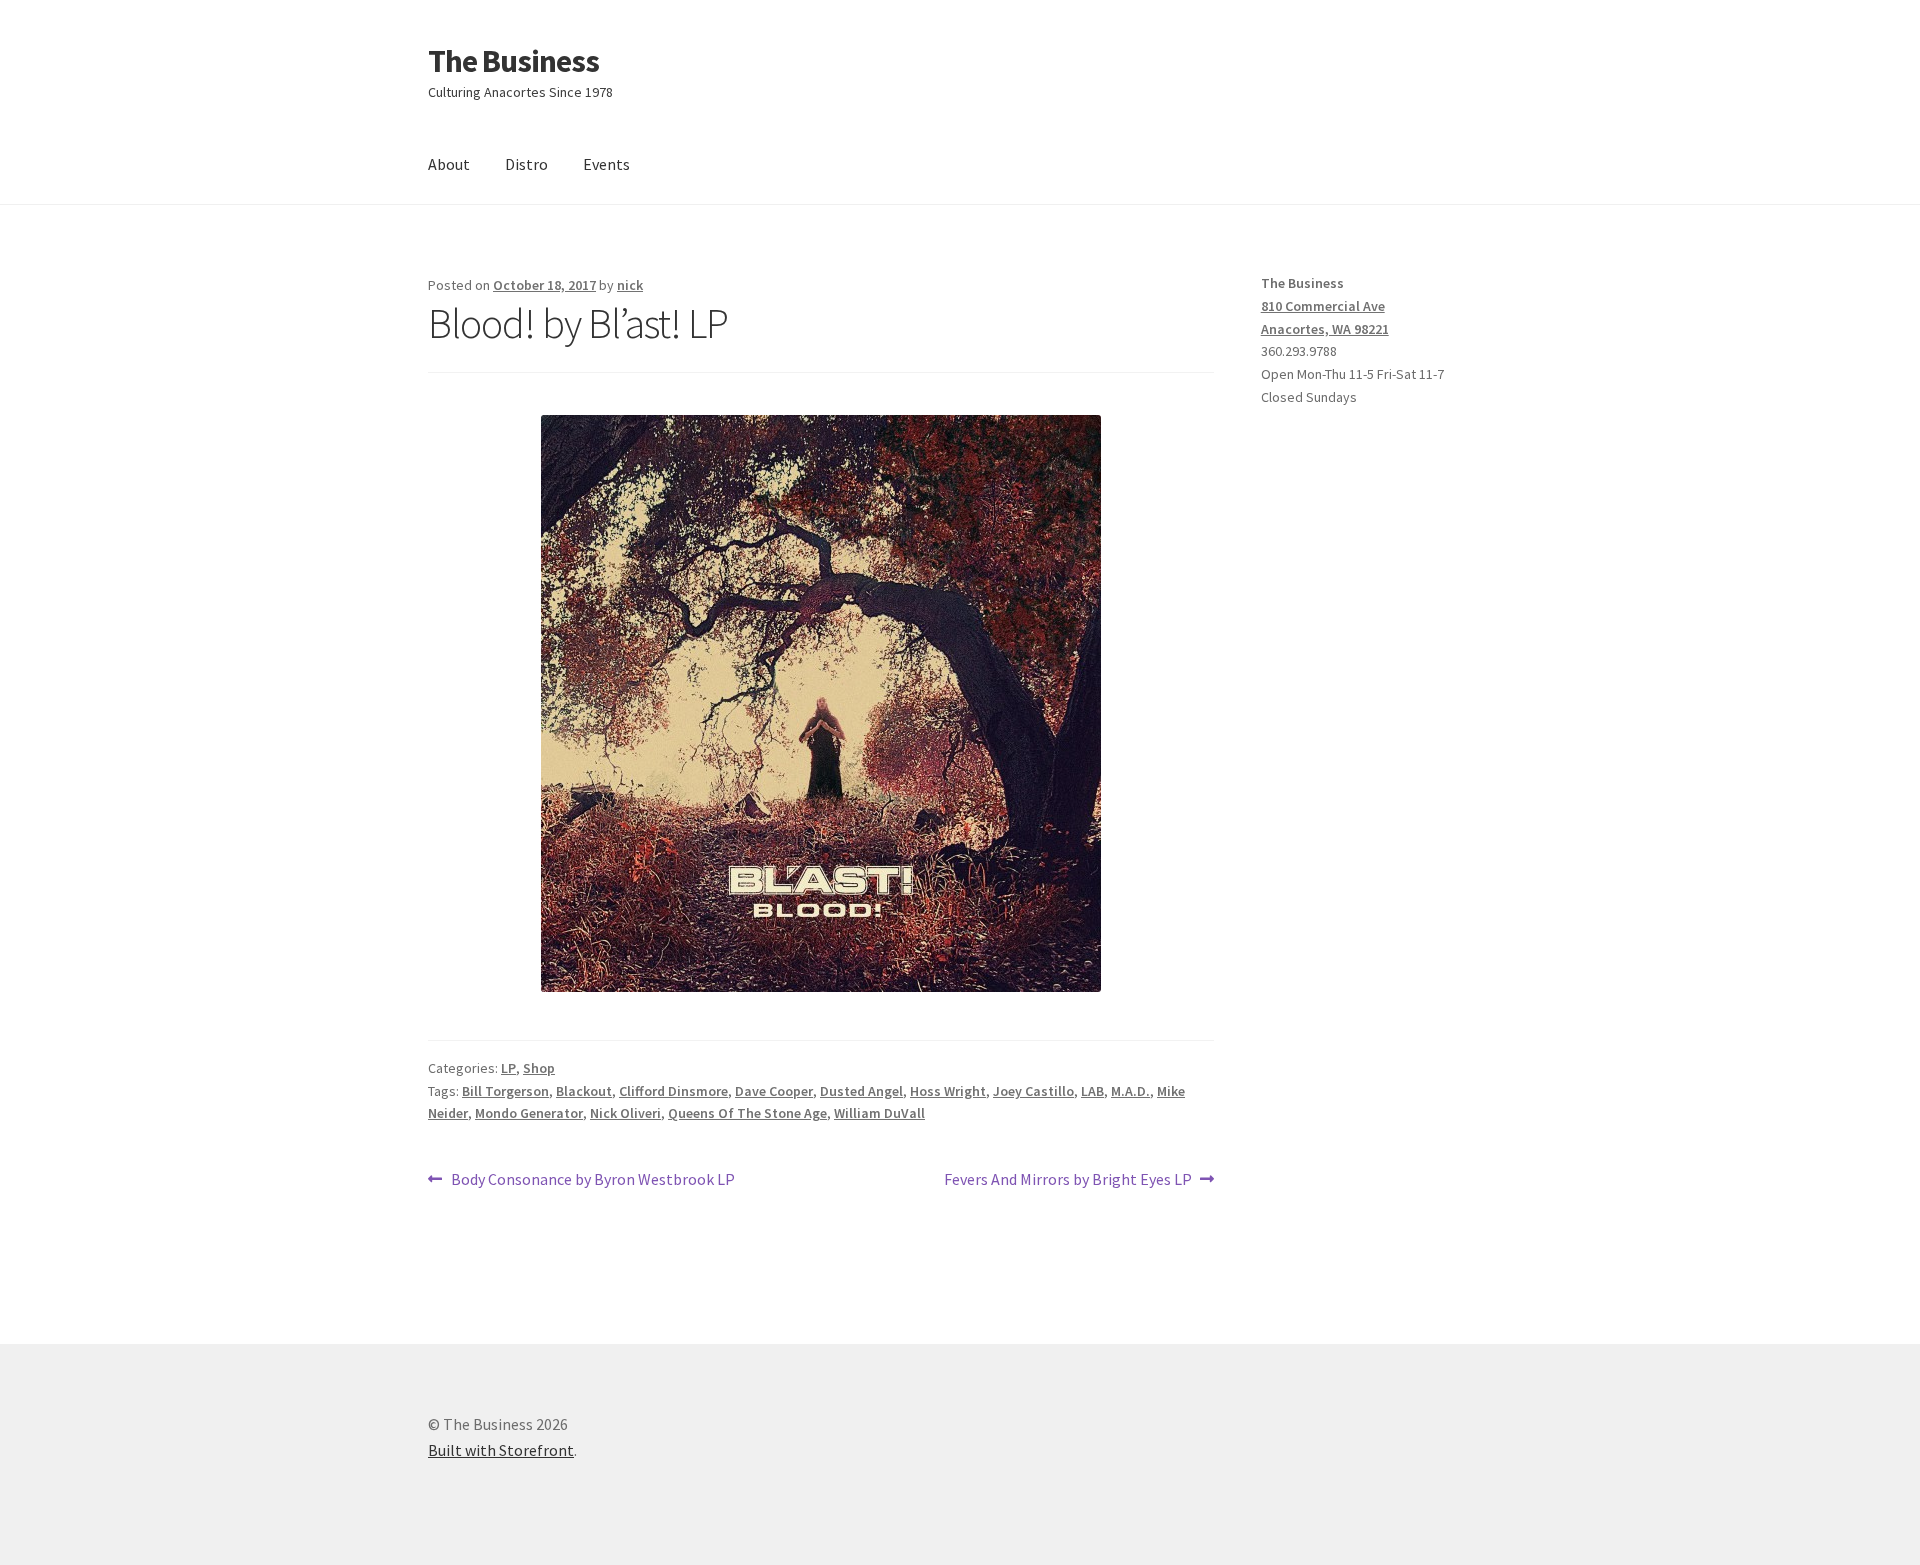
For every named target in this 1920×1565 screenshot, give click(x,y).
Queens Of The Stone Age (747, 1113)
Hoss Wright (948, 1091)
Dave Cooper (774, 1091)
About (449, 164)
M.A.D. (1130, 1091)
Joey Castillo (1033, 1091)
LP (508, 1068)
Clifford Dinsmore (673, 1091)
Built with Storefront (501, 1450)
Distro (526, 164)
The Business (513, 61)
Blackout (584, 1091)
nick (630, 285)
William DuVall (879, 1113)
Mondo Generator (529, 1113)
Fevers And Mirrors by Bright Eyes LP (1068, 1180)
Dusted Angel (861, 1091)
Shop (539, 1068)
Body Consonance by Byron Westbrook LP (592, 1180)
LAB (1092, 1091)
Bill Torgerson (505, 1091)
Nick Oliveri (625, 1113)
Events (606, 164)
